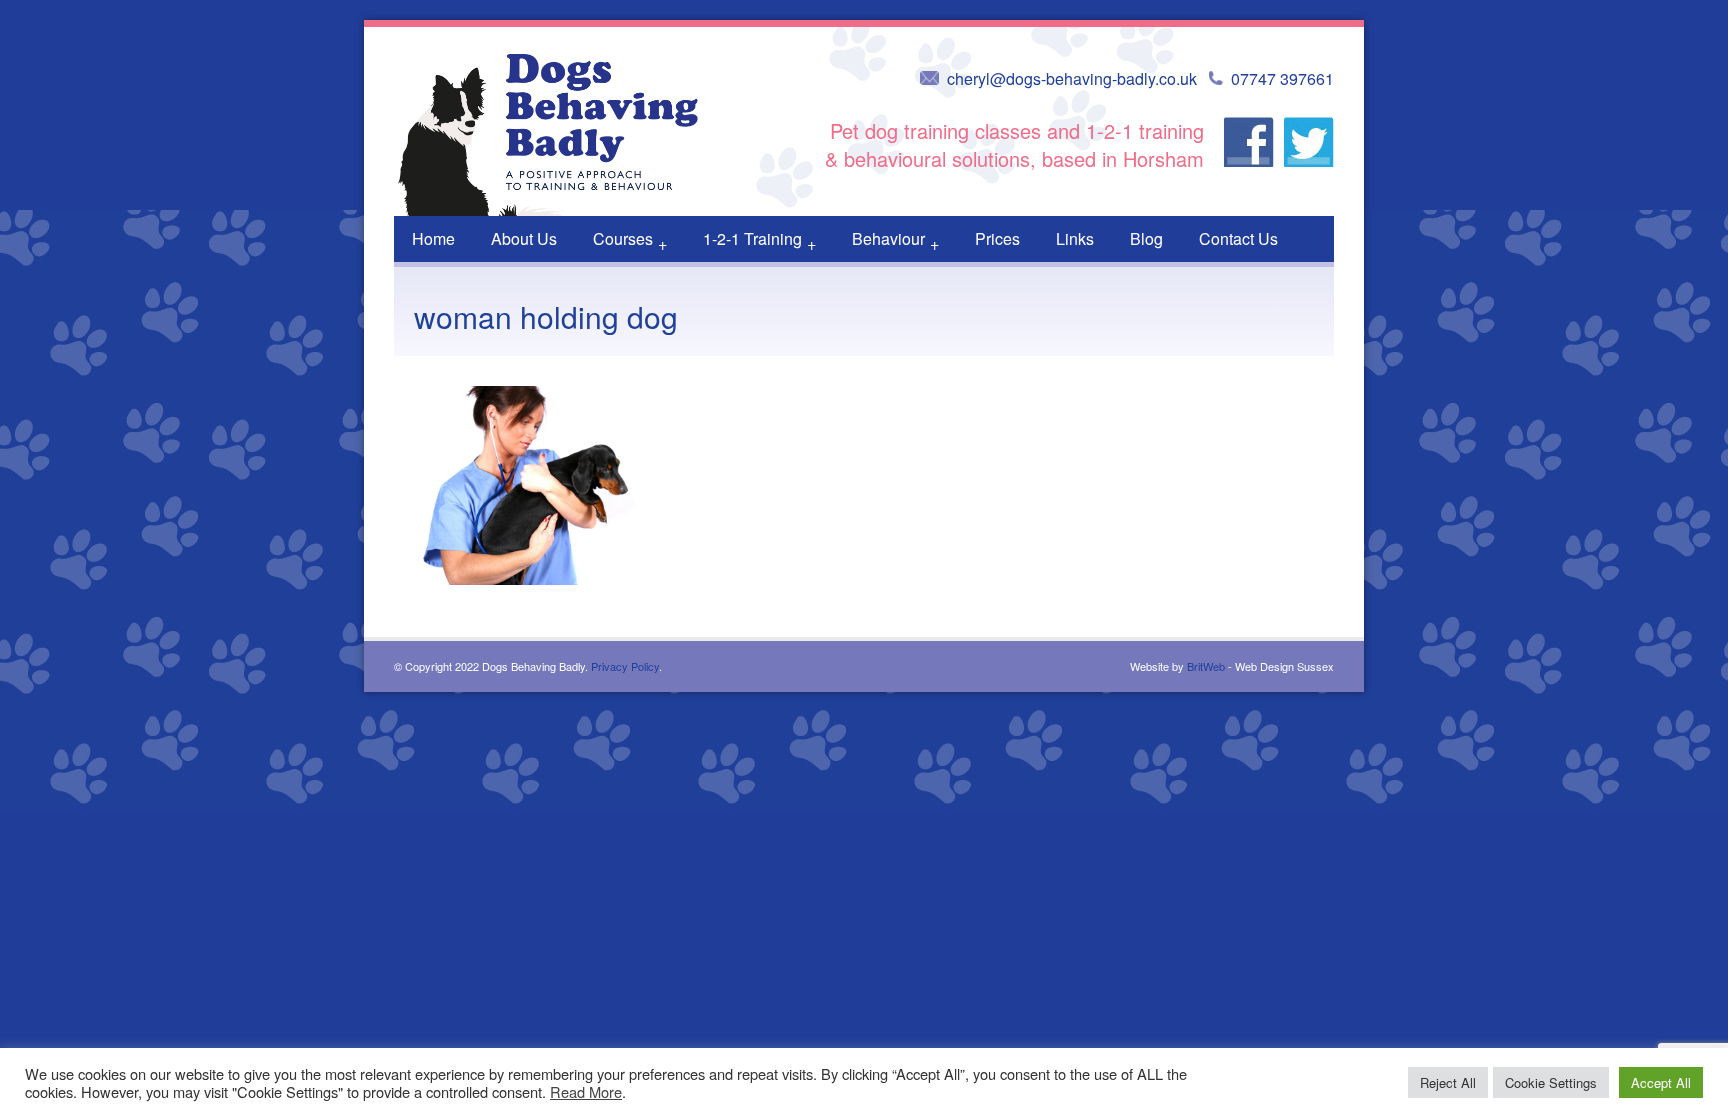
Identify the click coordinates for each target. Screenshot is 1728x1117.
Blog (1146, 238)
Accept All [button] (1661, 1082)
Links (1075, 238)
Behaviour (895, 241)
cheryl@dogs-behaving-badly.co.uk (1072, 78)
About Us (524, 238)
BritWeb (1206, 666)
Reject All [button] (1448, 1082)
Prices (997, 238)
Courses (630, 241)
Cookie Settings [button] (1551, 1082)
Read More (586, 1091)
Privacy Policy (625, 666)
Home (433, 238)
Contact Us (1238, 238)
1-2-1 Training (759, 241)
